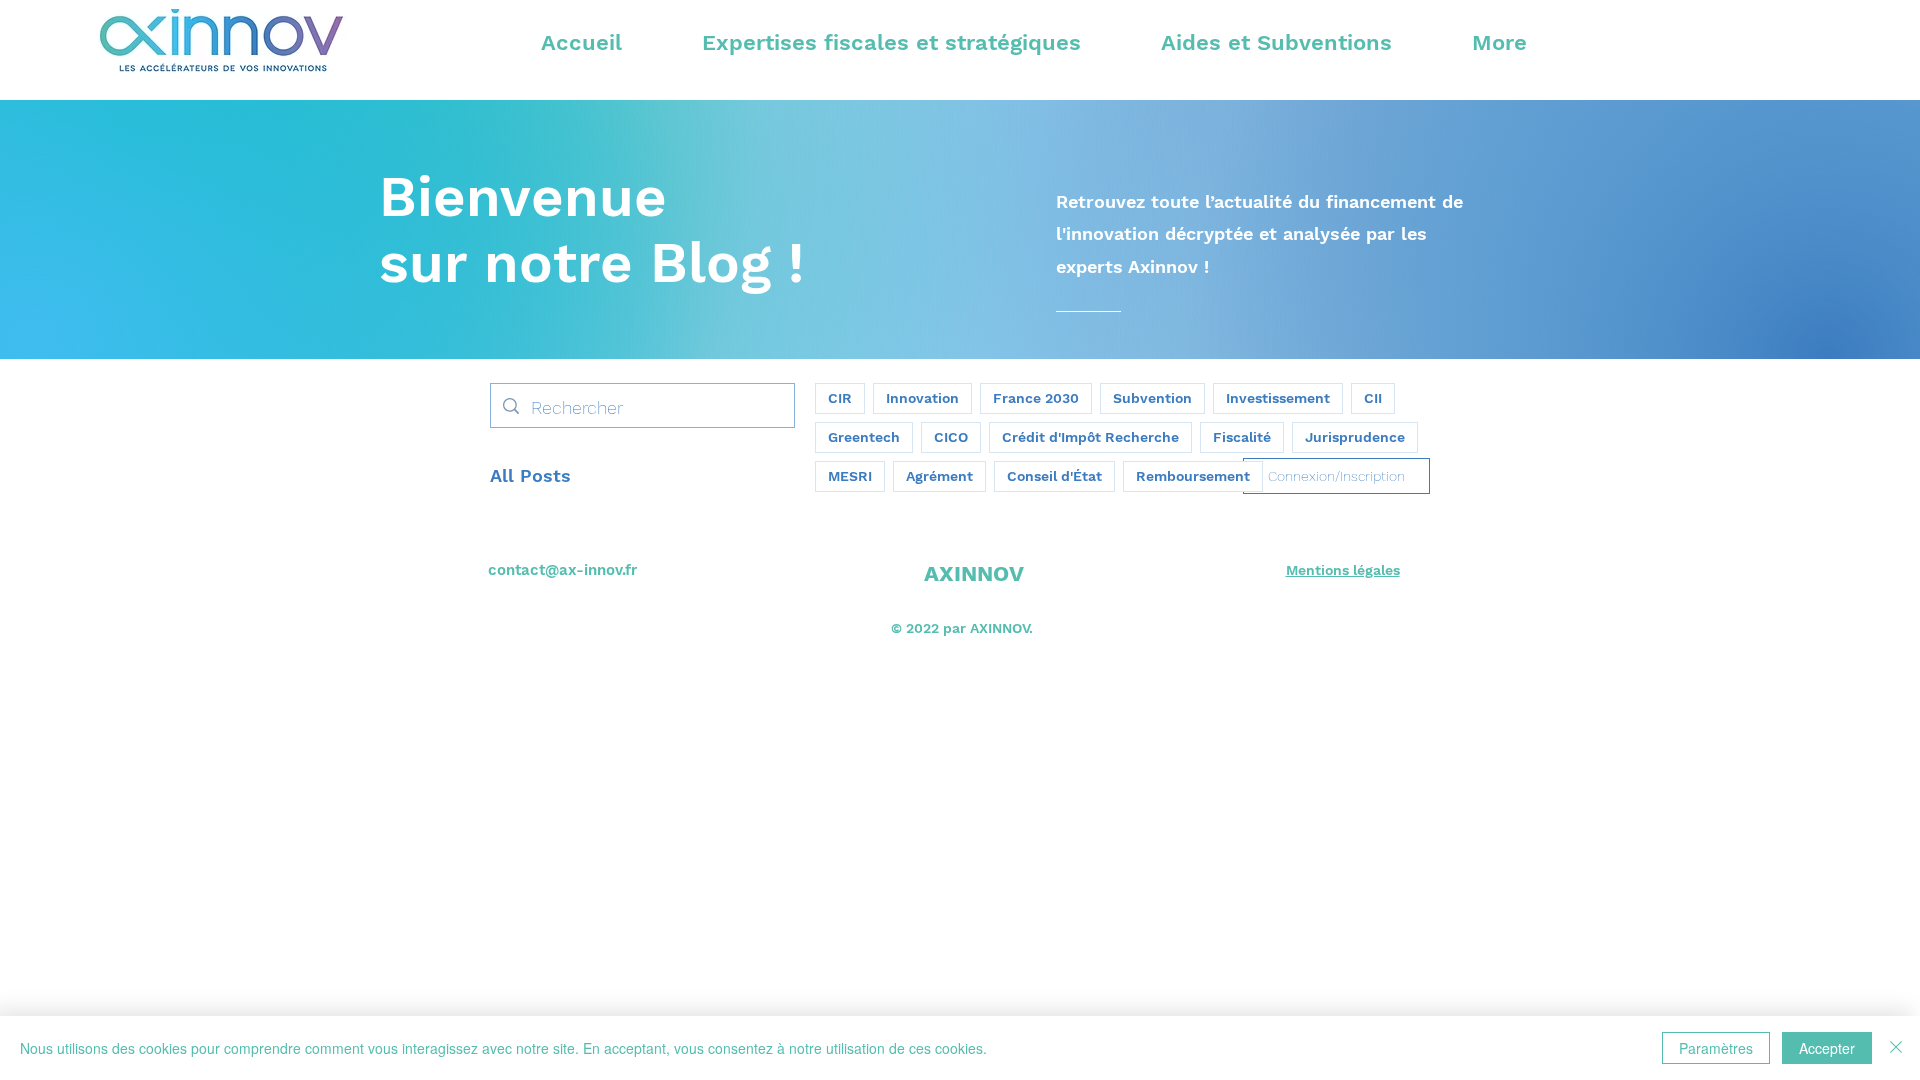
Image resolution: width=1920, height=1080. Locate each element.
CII (1373, 398)
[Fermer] (1896, 1048)
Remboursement (1193, 476)
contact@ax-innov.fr (562, 570)
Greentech (864, 437)
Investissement (1278, 398)
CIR (840, 398)
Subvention (1152, 398)
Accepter (1827, 1048)
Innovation (922, 398)
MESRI (850, 476)
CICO (951, 437)
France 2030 (1036, 398)
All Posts (530, 475)
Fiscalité (1242, 437)
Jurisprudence (1355, 437)
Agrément (939, 476)
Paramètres (1716, 1048)
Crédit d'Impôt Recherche (1090, 437)
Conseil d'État (1054, 476)
